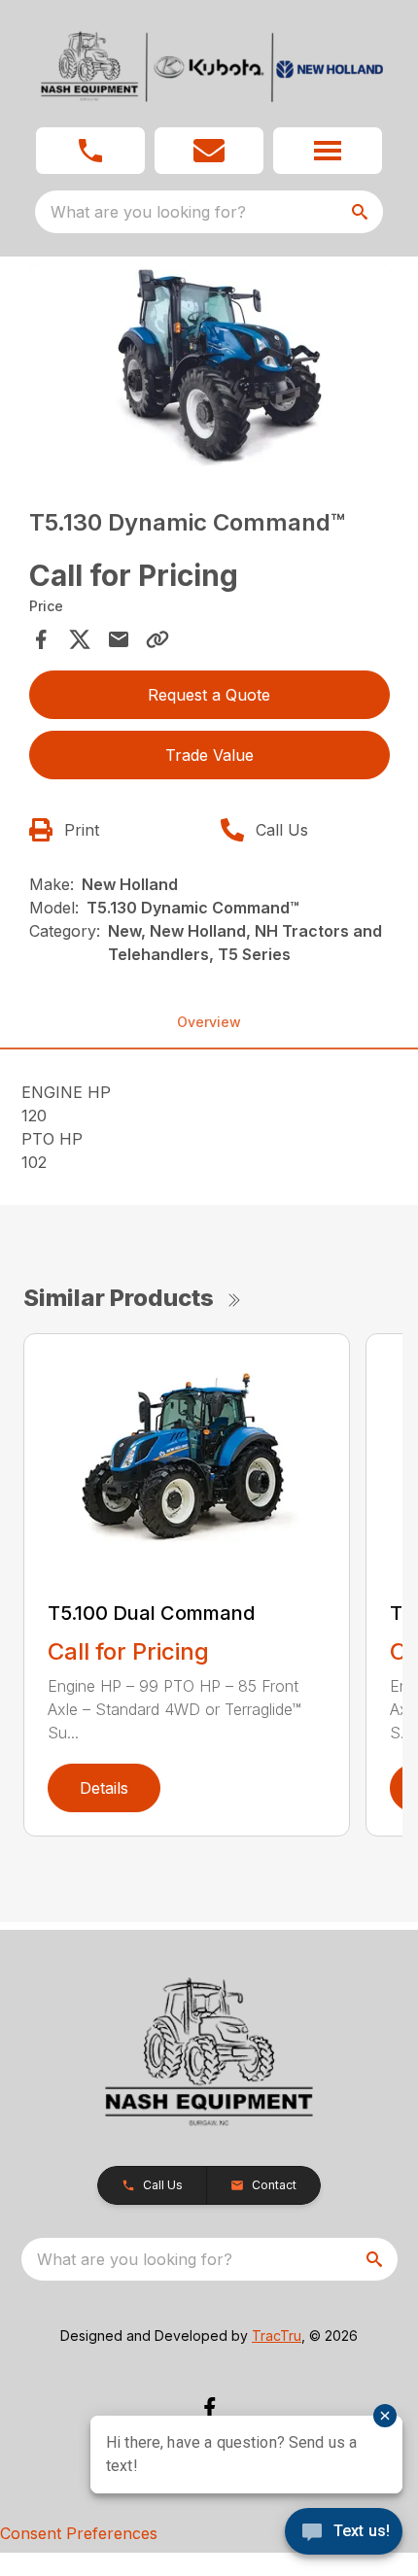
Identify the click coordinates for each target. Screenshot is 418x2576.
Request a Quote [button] (209, 695)
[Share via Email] (119, 639)
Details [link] (104, 1788)
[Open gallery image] (209, 366)
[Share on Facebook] (41, 639)
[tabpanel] (209, 369)
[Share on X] (80, 639)
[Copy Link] (157, 639)
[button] (90, 151)
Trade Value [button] (209, 755)
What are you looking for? (148, 212)
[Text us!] (344, 2533)
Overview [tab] (209, 1022)
